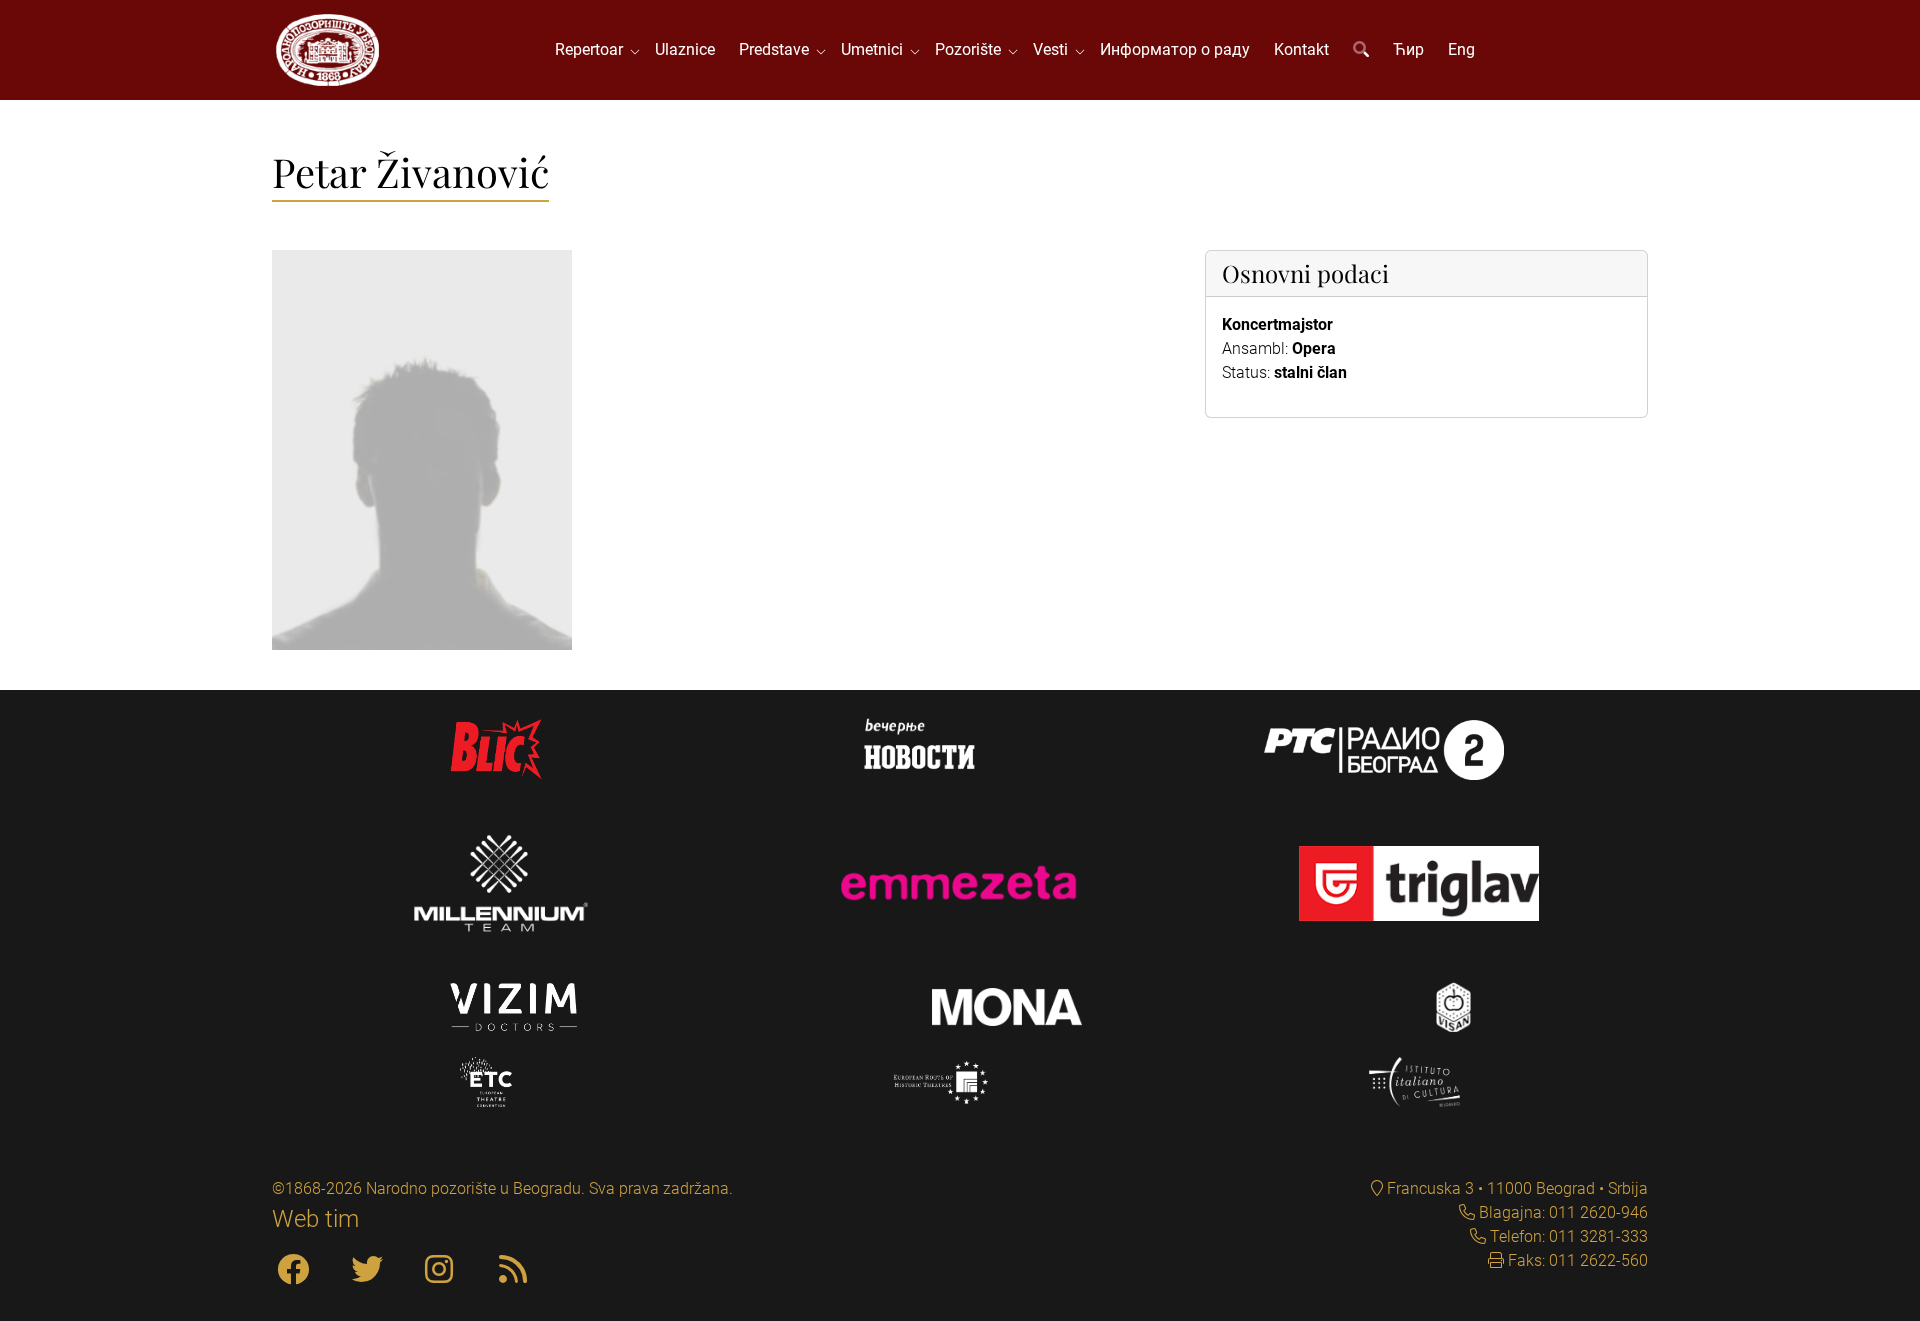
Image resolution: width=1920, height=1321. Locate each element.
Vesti (1054, 49)
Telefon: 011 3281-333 (1567, 1236)
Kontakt (1301, 49)
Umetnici (876, 49)
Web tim (315, 1219)
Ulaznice (685, 49)
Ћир (1408, 49)
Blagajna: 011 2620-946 (1561, 1212)
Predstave (778, 49)
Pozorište (972, 49)
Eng (1461, 49)
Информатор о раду (1175, 49)
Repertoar (593, 49)
